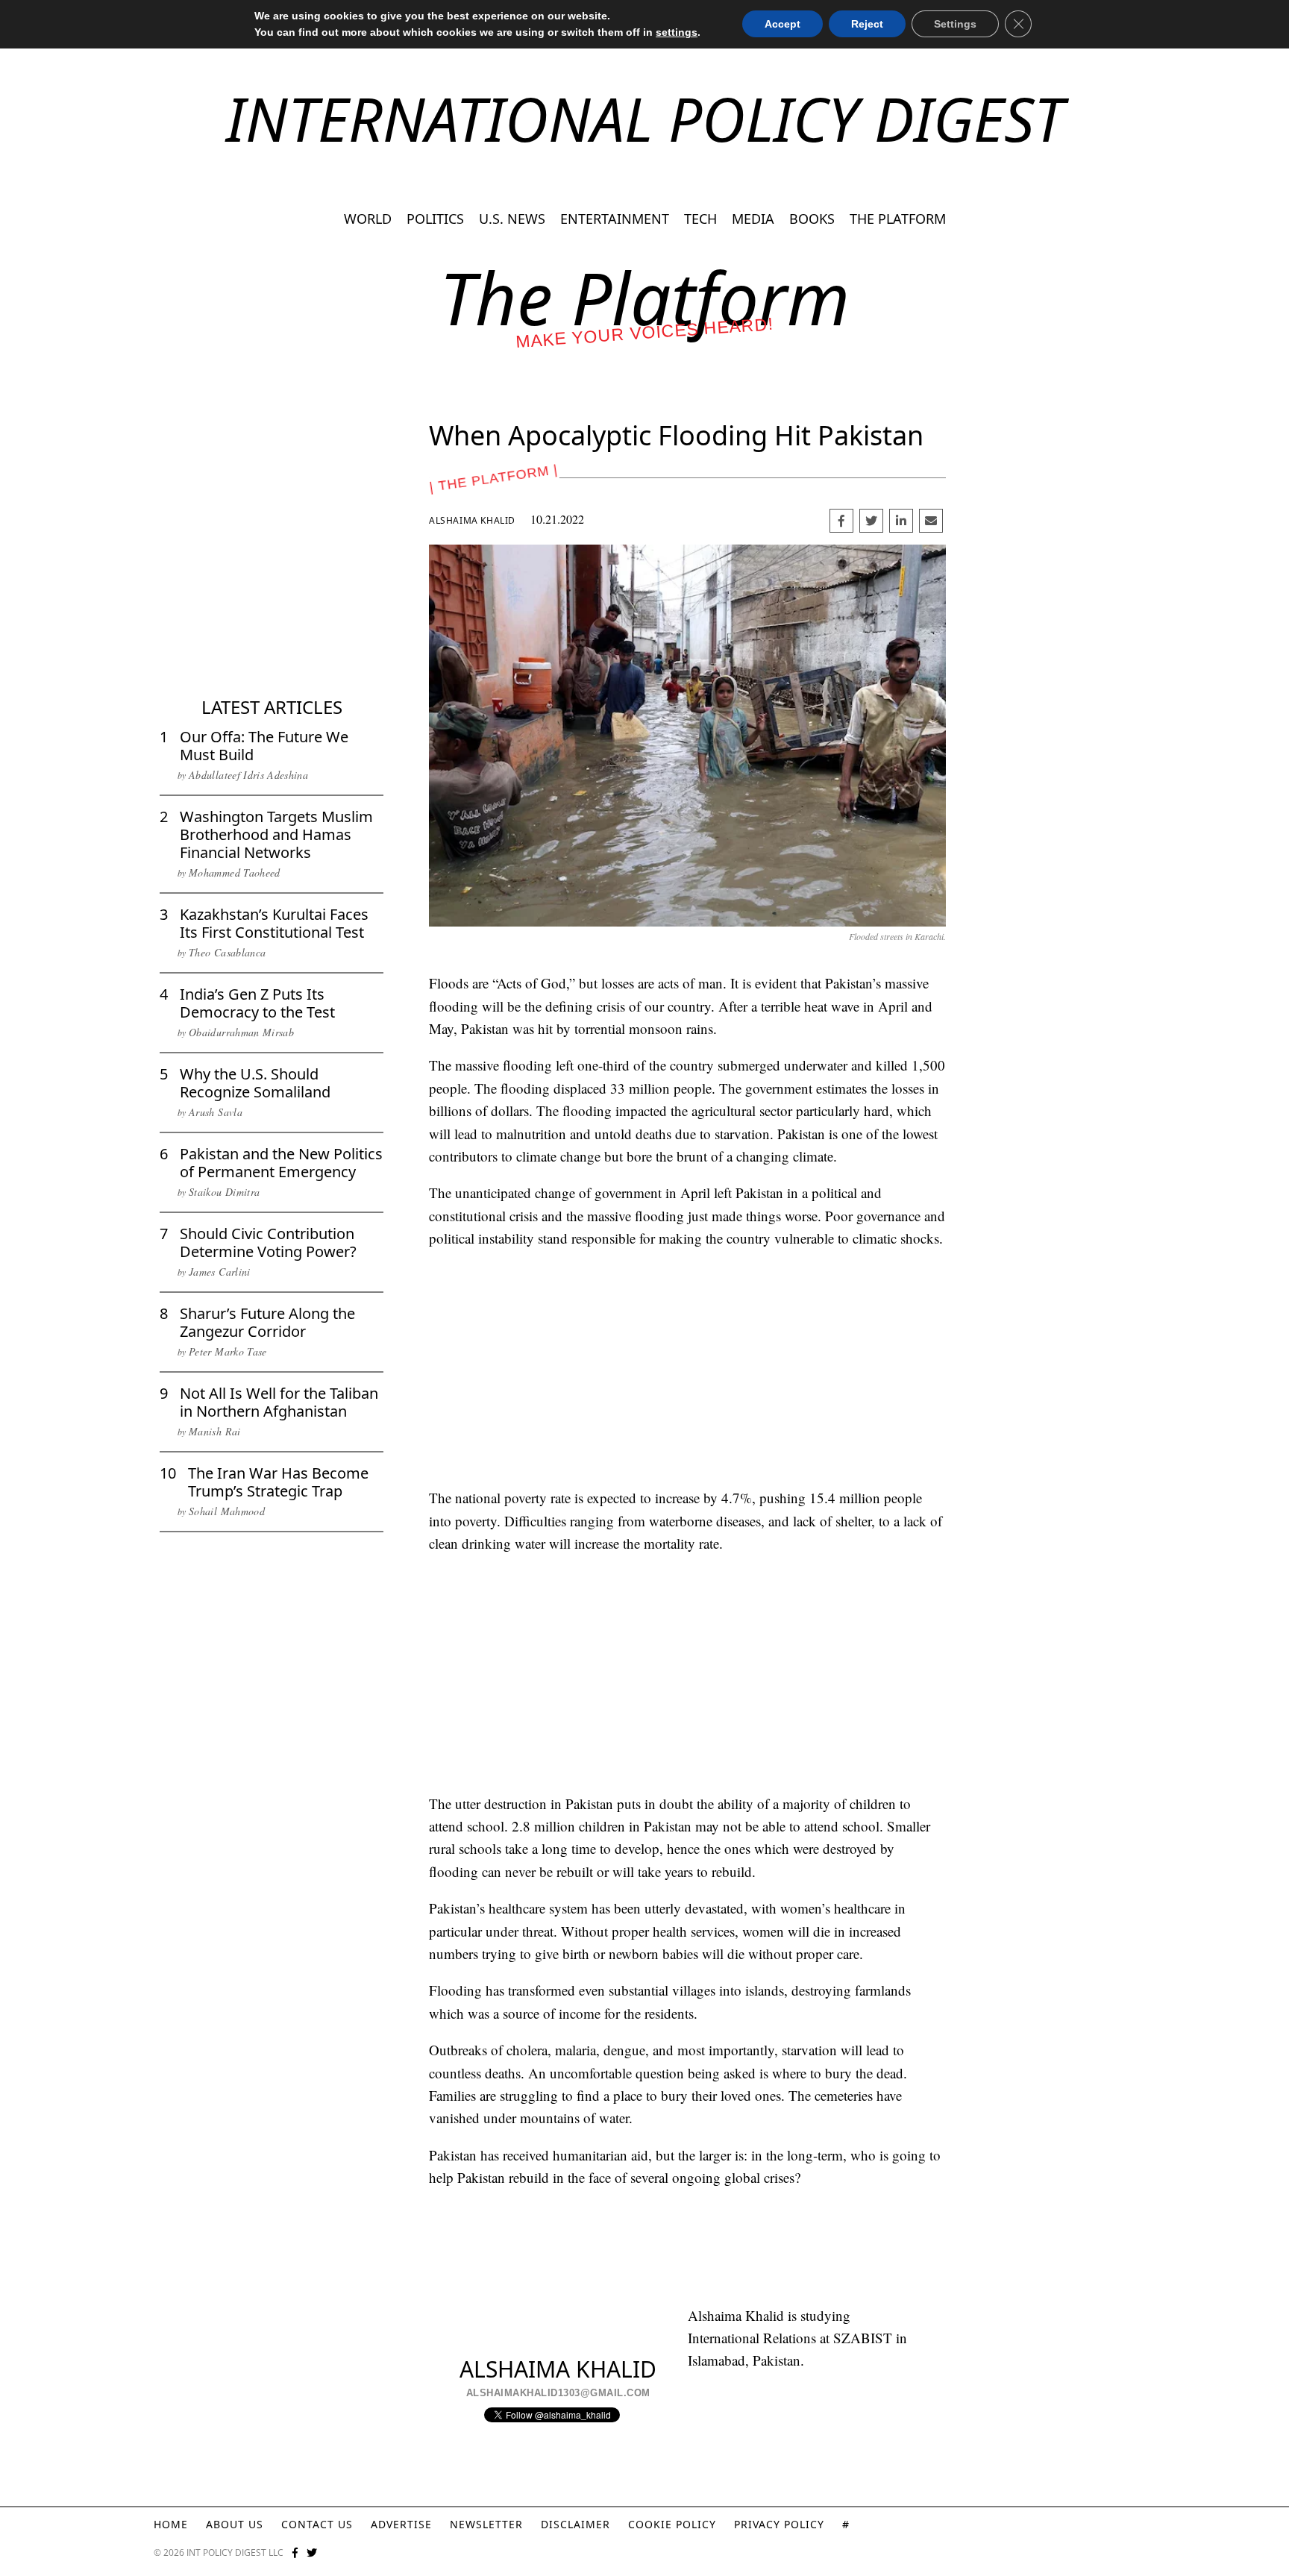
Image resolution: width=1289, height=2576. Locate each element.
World (368, 219)
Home (171, 2524)
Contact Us (317, 2524)
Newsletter (486, 2524)
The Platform (898, 219)
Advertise (401, 2524)
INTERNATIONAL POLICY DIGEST (645, 118)
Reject (867, 24)
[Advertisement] (272, 582)
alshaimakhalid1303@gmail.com (558, 2393)
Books (812, 219)
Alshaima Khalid (472, 520)
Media (753, 219)
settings (677, 32)
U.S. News (512, 219)
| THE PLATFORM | (493, 478)
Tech (700, 219)
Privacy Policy (779, 2524)
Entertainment (615, 219)
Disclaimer (575, 2524)
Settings (955, 24)
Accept (783, 24)
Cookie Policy (672, 2524)
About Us (235, 2524)
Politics (435, 219)
